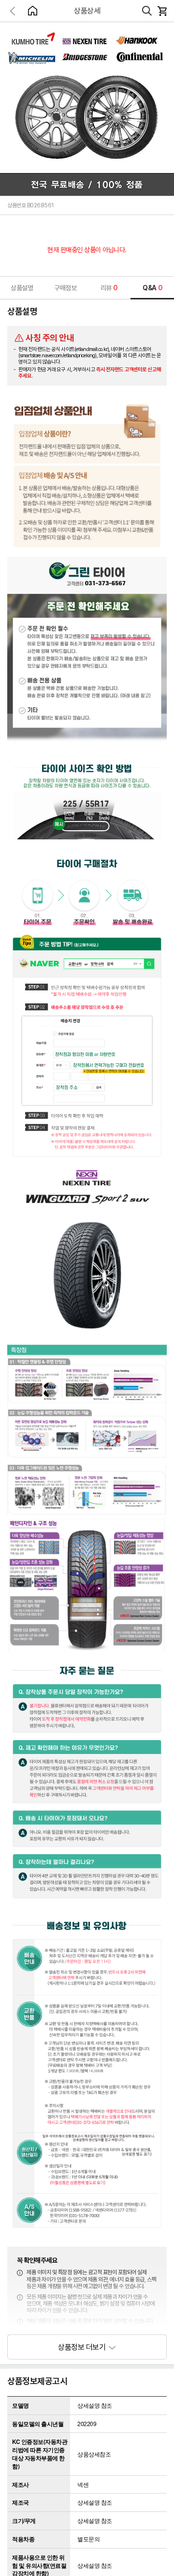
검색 (147, 11)
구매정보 (65, 288)
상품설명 (22, 288)
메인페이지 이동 (32, 11)
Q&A (152, 288)
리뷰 (109, 288)
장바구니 (162, 11)
